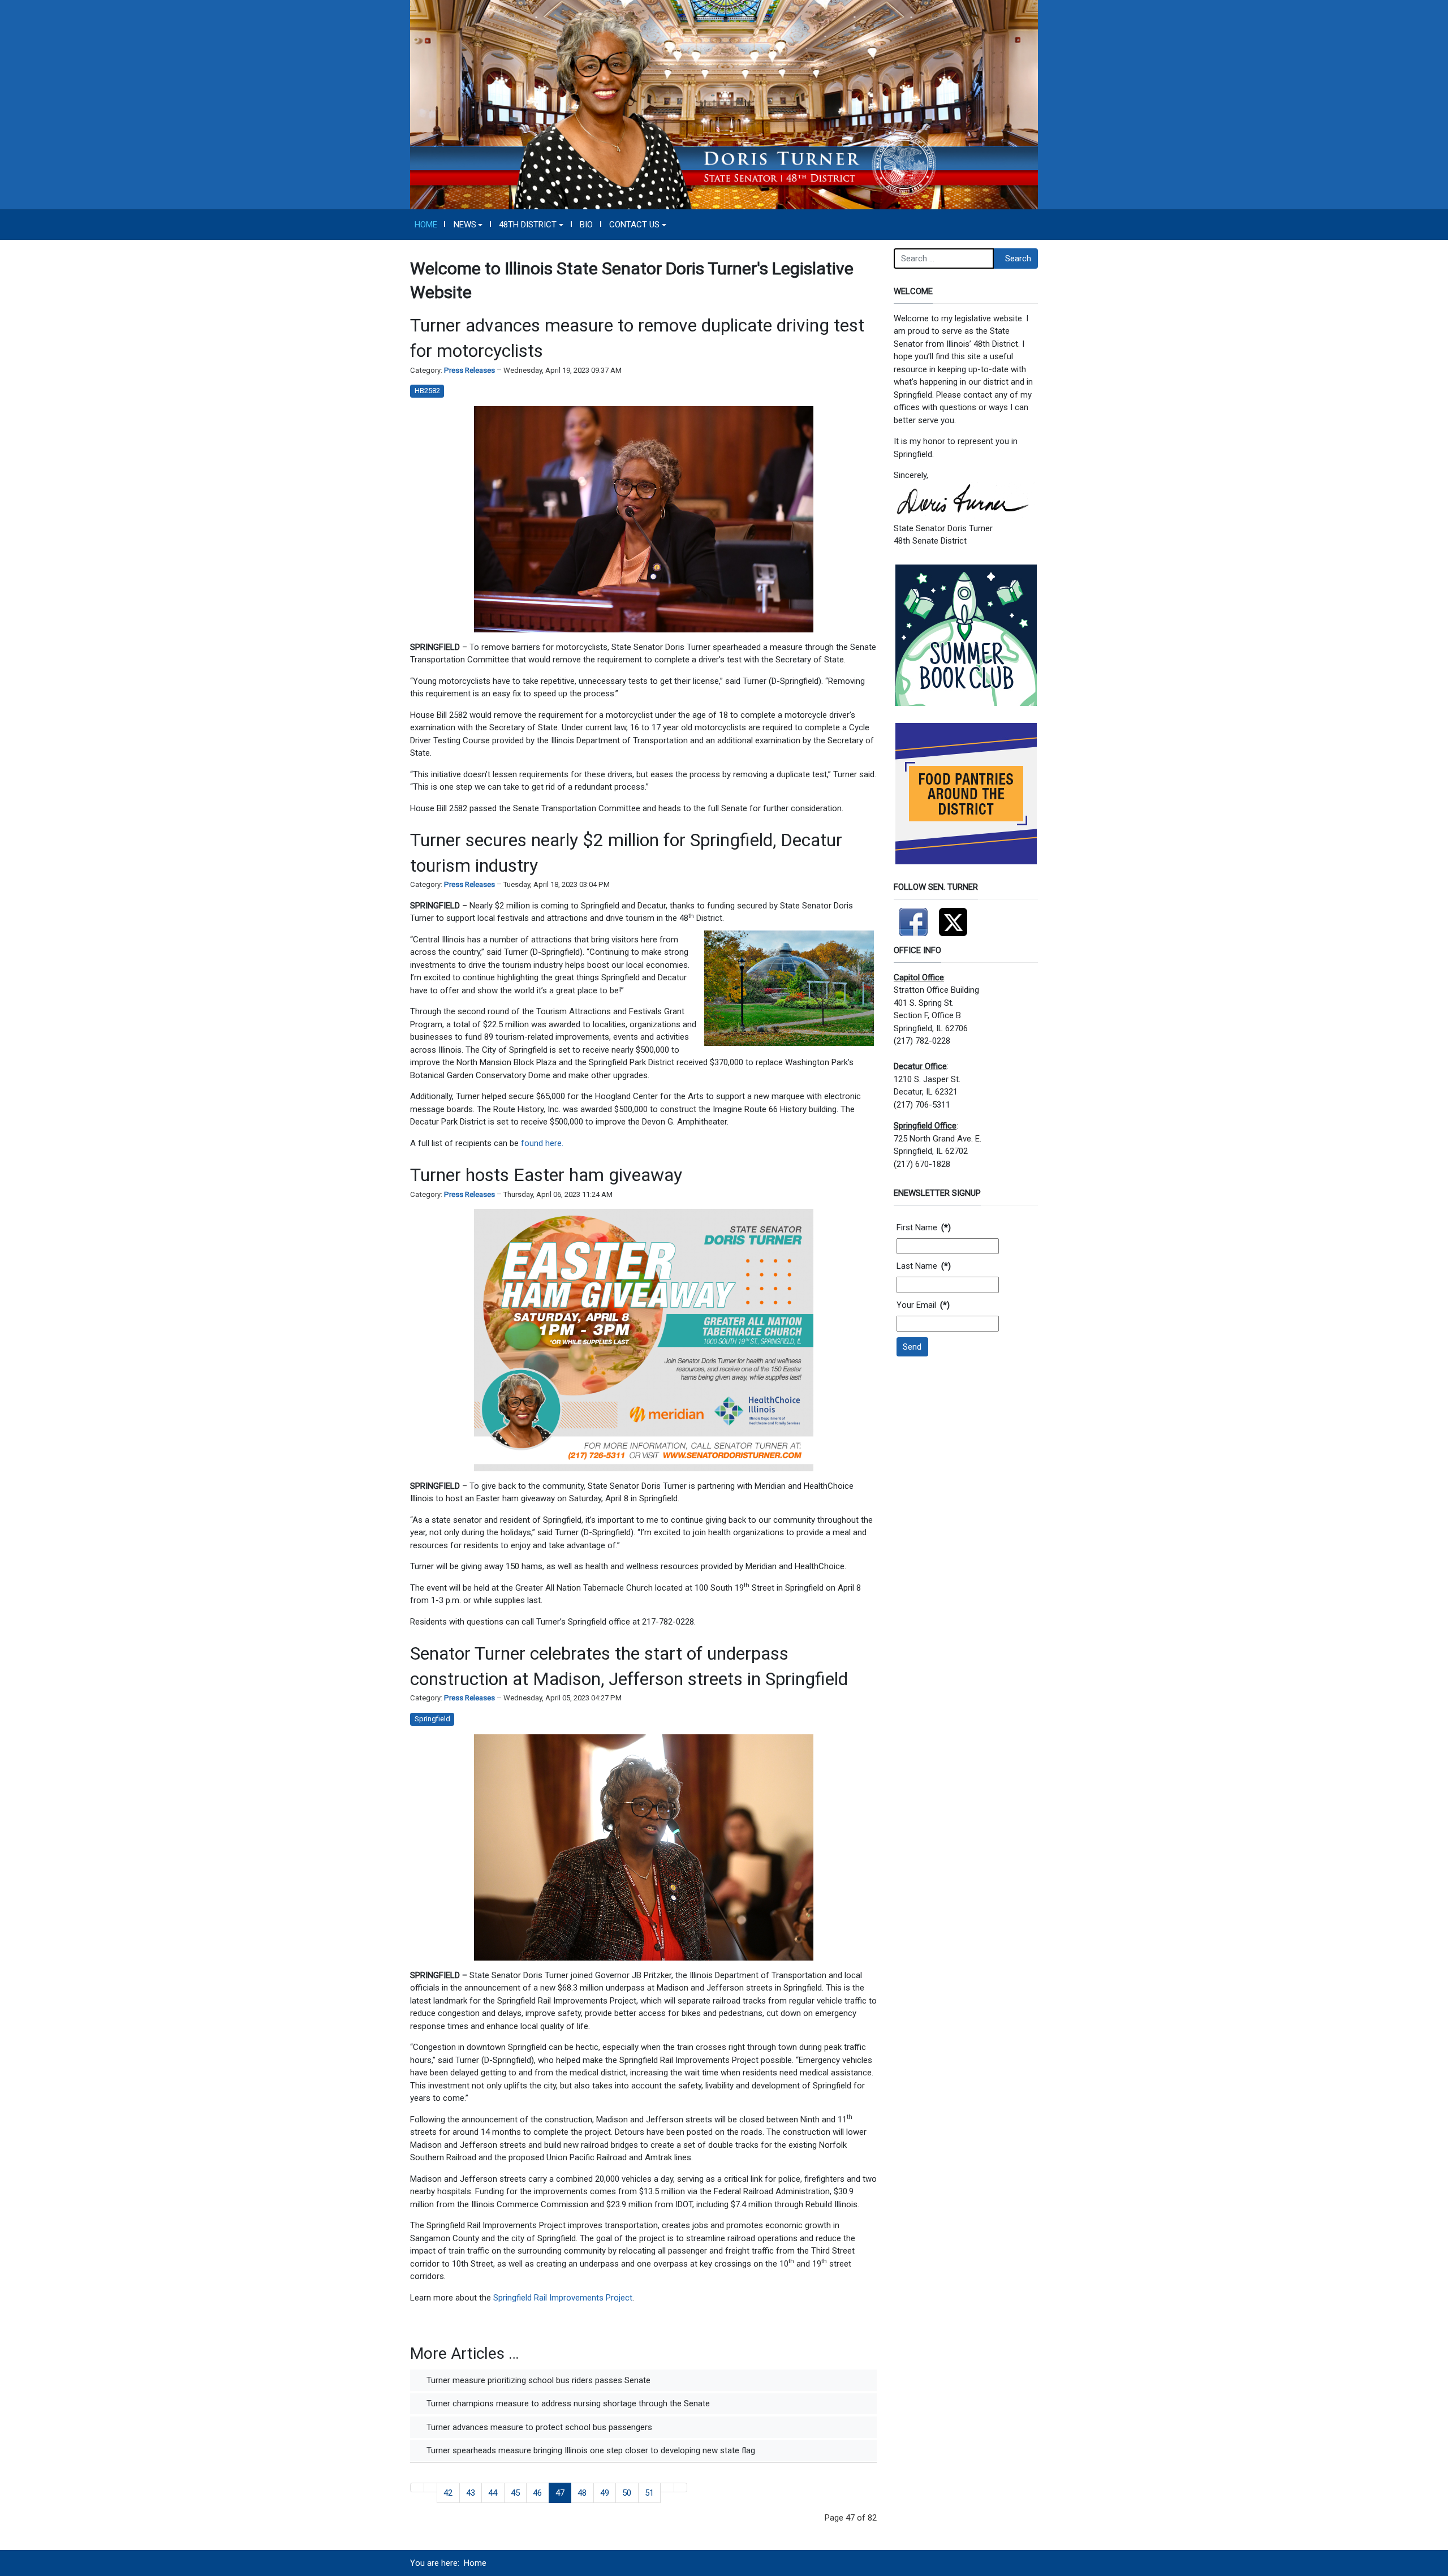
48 (582, 2493)
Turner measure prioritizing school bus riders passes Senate (537, 2380)
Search (1018, 259)
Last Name (924, 1266)
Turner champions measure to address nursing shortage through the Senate (567, 2403)
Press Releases (469, 370)
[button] (468, 225)
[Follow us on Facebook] (913, 917)
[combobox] (944, 259)
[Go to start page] (417, 2487)
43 (471, 2493)
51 (649, 2493)
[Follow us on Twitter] (953, 917)
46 (537, 2493)
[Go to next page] (667, 2487)
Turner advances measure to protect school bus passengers (538, 2427)
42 (448, 2493)
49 (605, 2493)
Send (912, 1347)
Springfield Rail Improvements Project (563, 2298)
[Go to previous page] (431, 2487)
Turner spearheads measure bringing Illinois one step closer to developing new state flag (590, 2450)
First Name (924, 1227)
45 (515, 2493)
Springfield (432, 1719)
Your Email (923, 1305)
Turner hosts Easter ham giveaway (546, 1175)
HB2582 (427, 391)
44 (493, 2493)
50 (627, 2493)
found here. (542, 1143)
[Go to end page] (681, 2487)
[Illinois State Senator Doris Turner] (724, 104)
